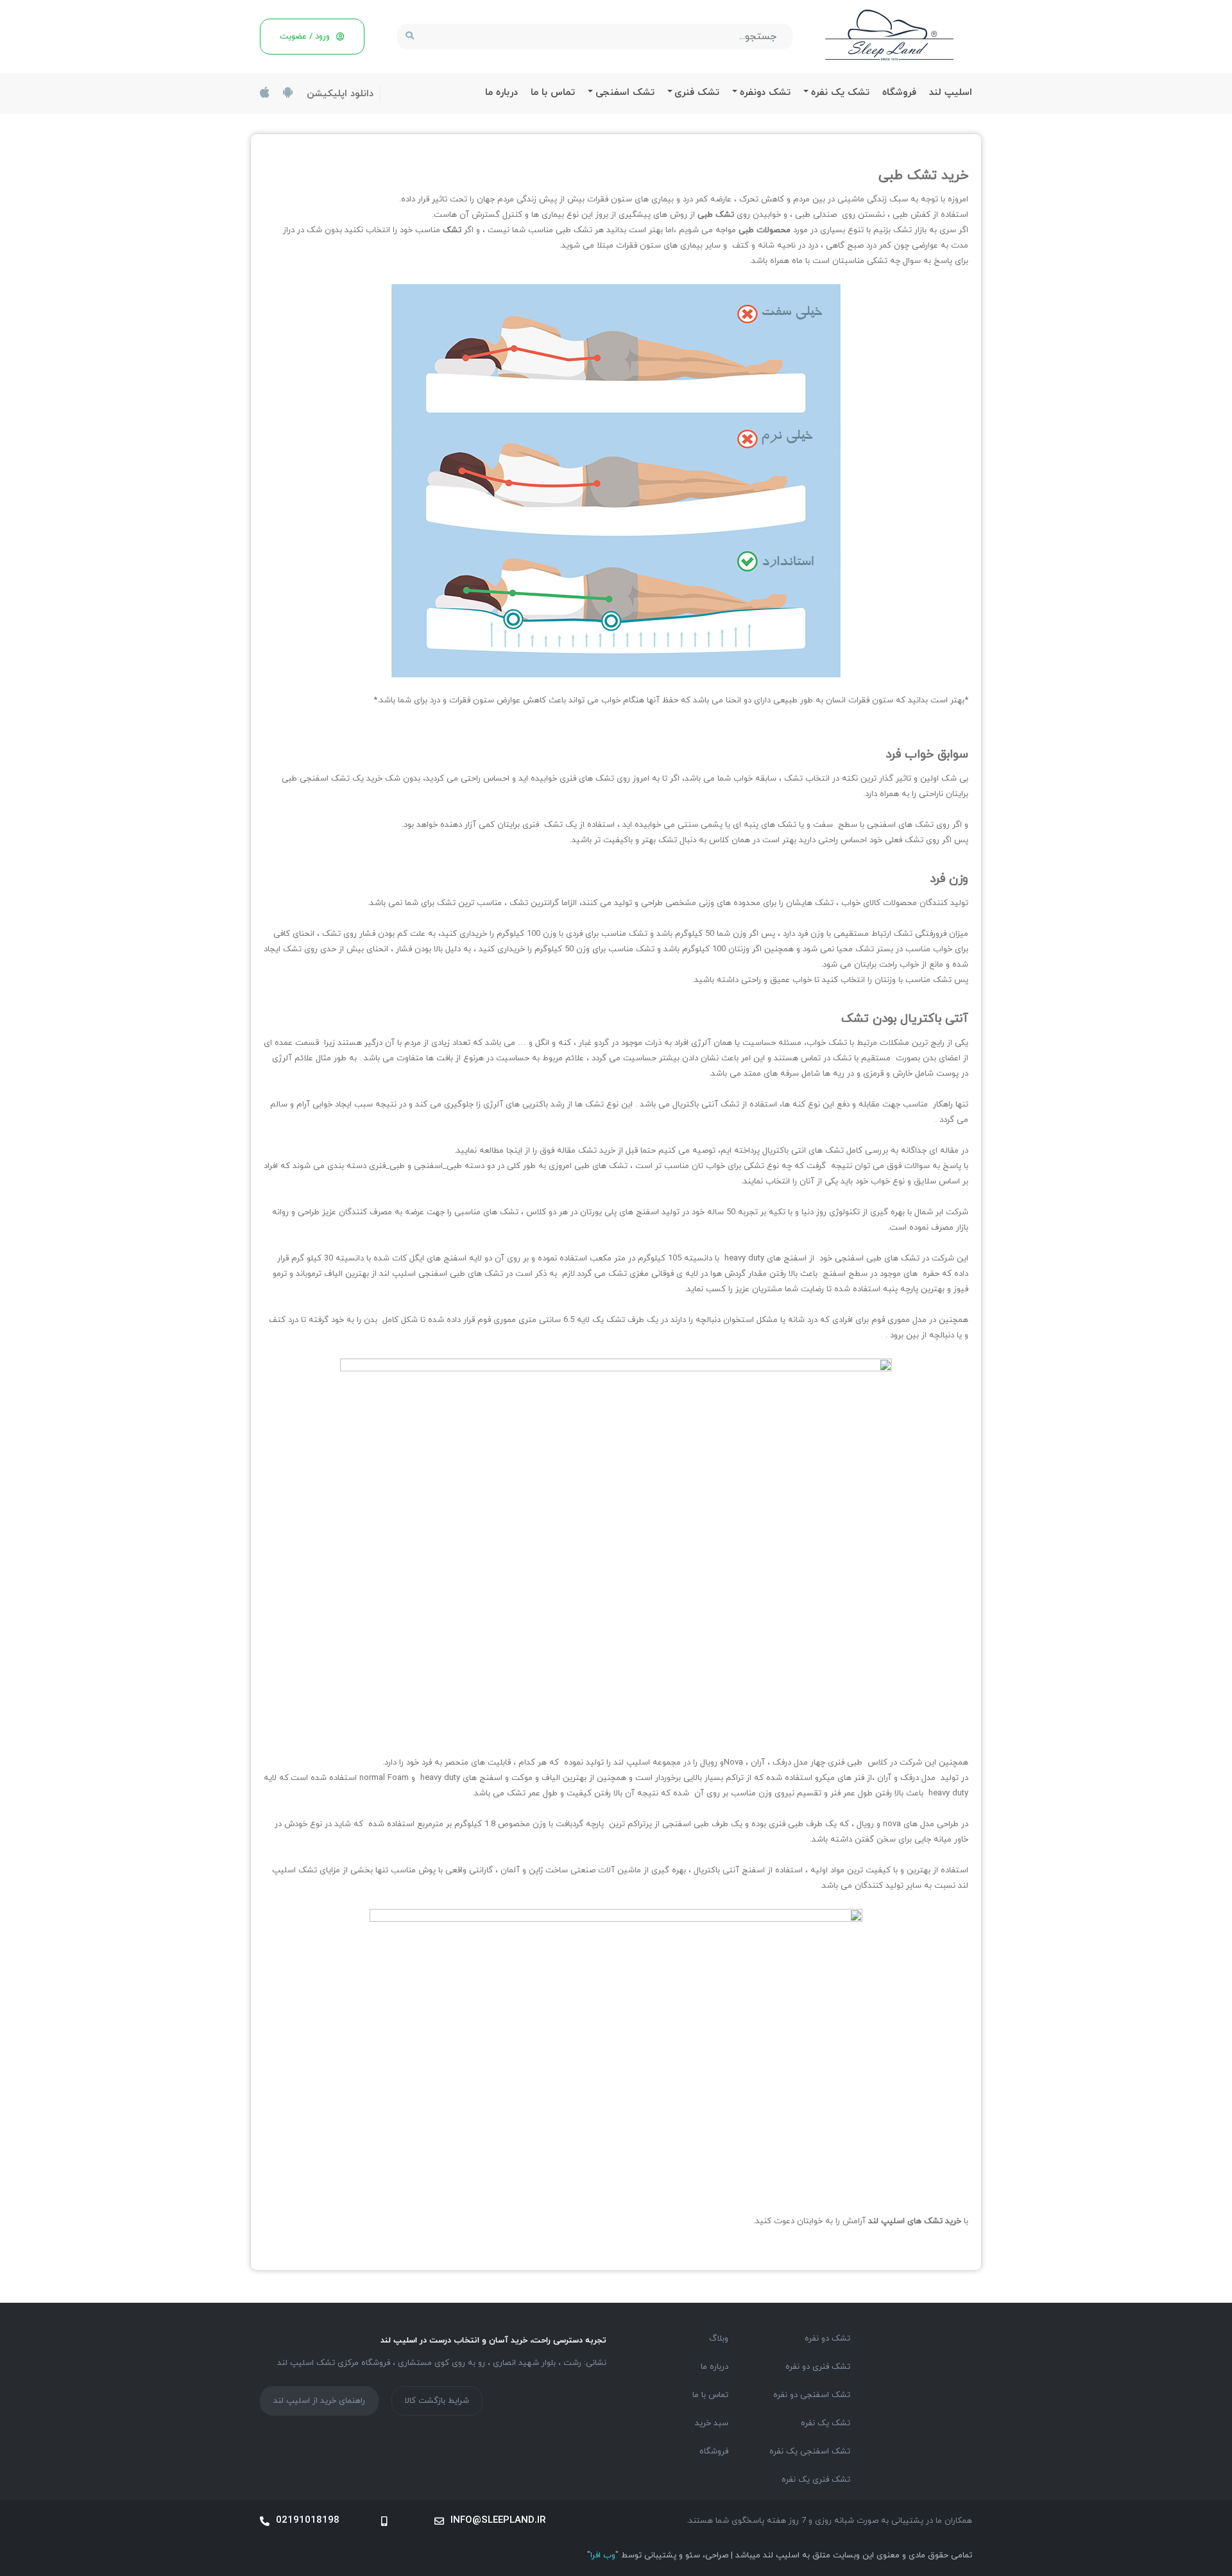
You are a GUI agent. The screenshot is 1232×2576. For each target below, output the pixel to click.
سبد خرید (712, 2423)
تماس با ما (553, 93)
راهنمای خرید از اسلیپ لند (319, 2401)
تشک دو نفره (827, 2339)
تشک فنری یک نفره (816, 2480)
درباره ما (501, 93)
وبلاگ (719, 2339)
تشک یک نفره (840, 93)
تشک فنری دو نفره (818, 2367)
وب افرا (603, 2555)
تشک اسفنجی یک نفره (810, 2452)
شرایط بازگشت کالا (437, 2401)
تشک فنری (697, 93)
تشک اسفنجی (625, 93)
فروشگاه (899, 93)
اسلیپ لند (951, 93)
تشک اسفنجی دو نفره (812, 2395)
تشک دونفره (765, 93)
